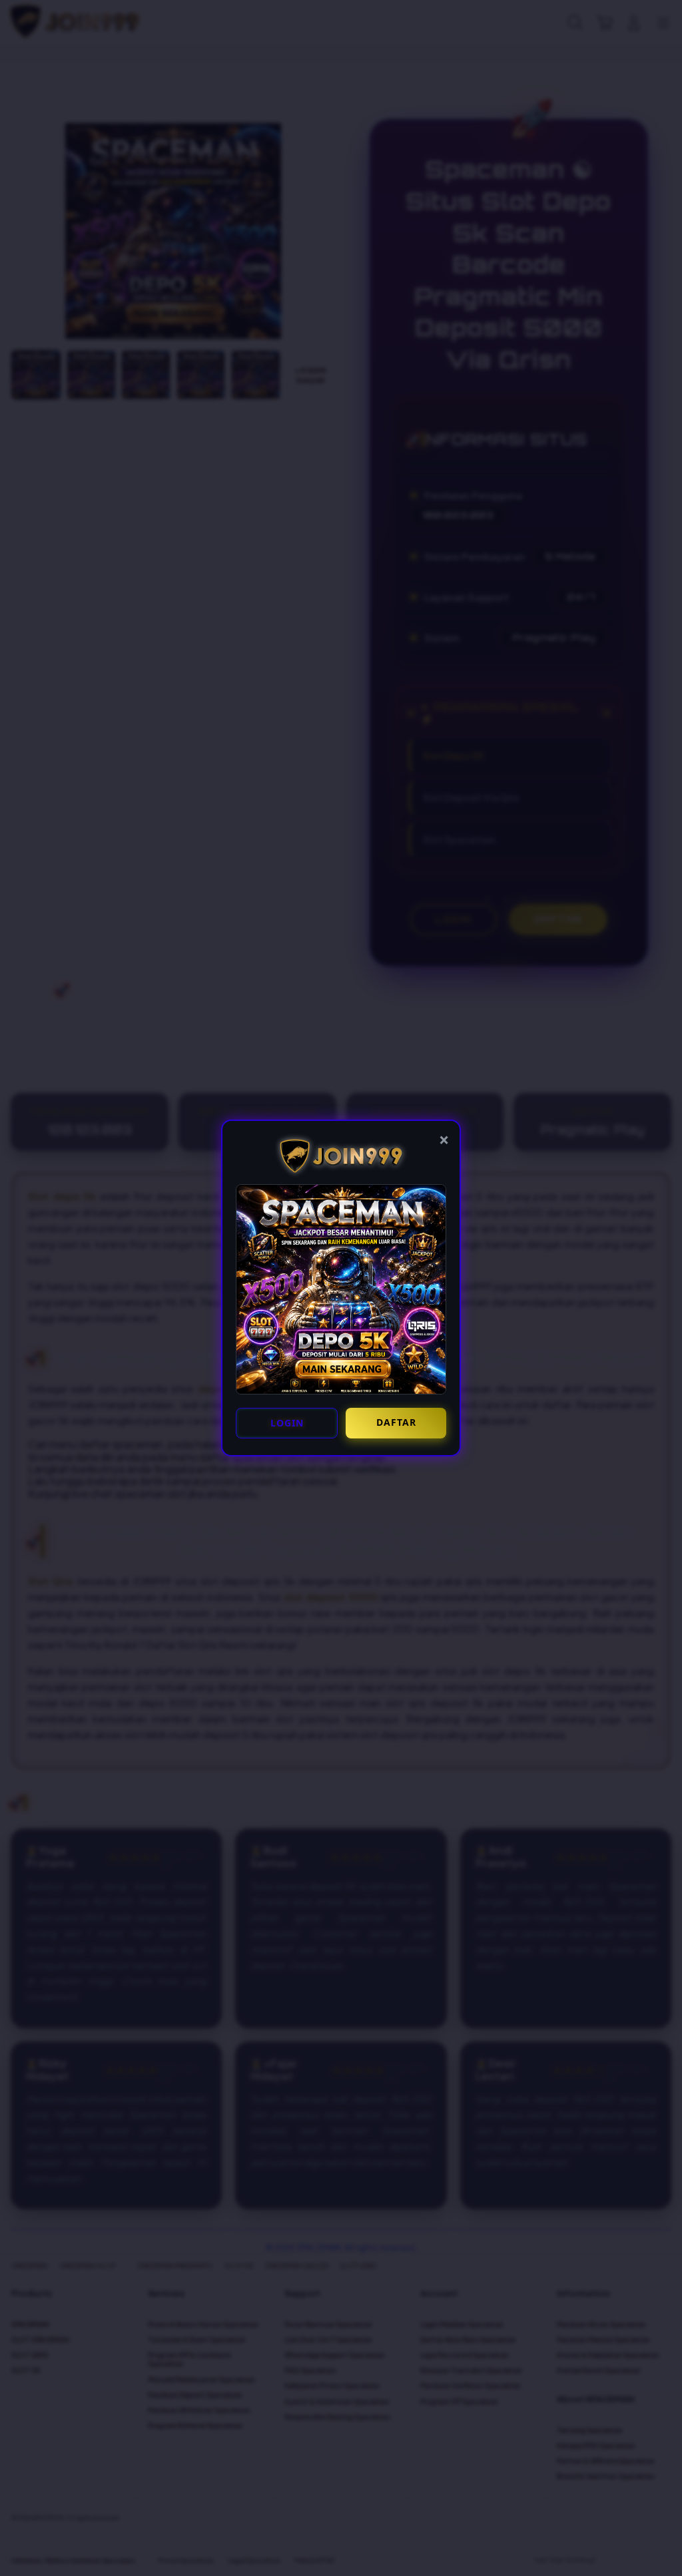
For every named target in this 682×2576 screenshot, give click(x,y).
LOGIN (287, 1423)
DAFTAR (396, 1422)
